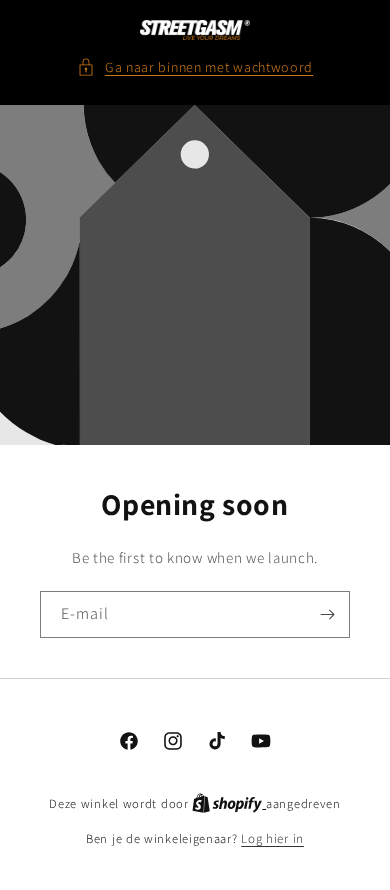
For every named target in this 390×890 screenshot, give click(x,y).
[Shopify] (229, 803)
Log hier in (272, 838)
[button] (195, 67)
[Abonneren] (327, 614)
